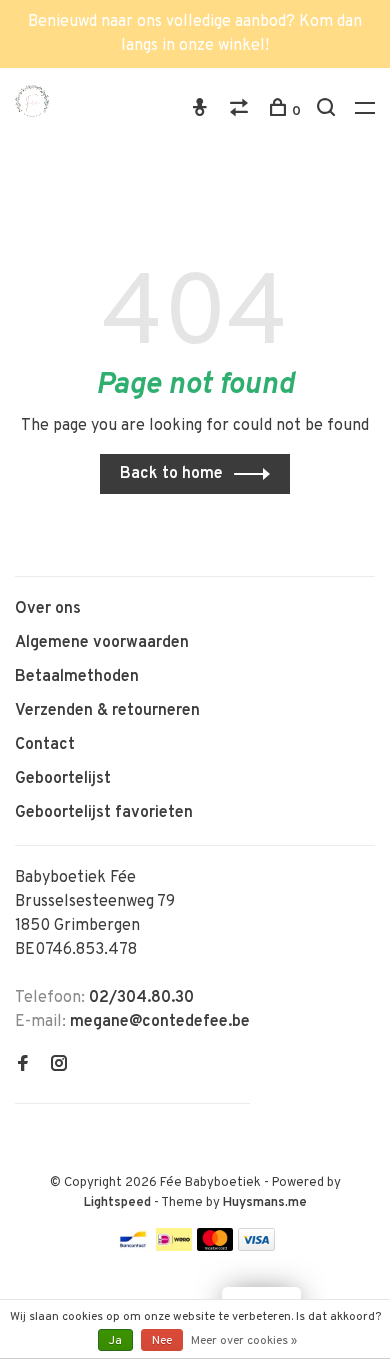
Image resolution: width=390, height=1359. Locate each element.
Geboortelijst (63, 779)
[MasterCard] (215, 1247)
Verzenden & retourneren (107, 711)
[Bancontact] (133, 1247)
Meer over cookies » (244, 1341)
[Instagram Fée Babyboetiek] (59, 1066)
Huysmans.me (265, 1203)
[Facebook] (23, 1066)
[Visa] (256, 1247)
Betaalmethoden (77, 677)
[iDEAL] (174, 1247)
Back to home (171, 474)
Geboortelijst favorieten (104, 813)
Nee (162, 1341)
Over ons (48, 609)
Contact (45, 745)
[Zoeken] (328, 111)
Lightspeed (117, 1203)
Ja (115, 1341)
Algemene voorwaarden (102, 643)
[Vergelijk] (241, 111)
